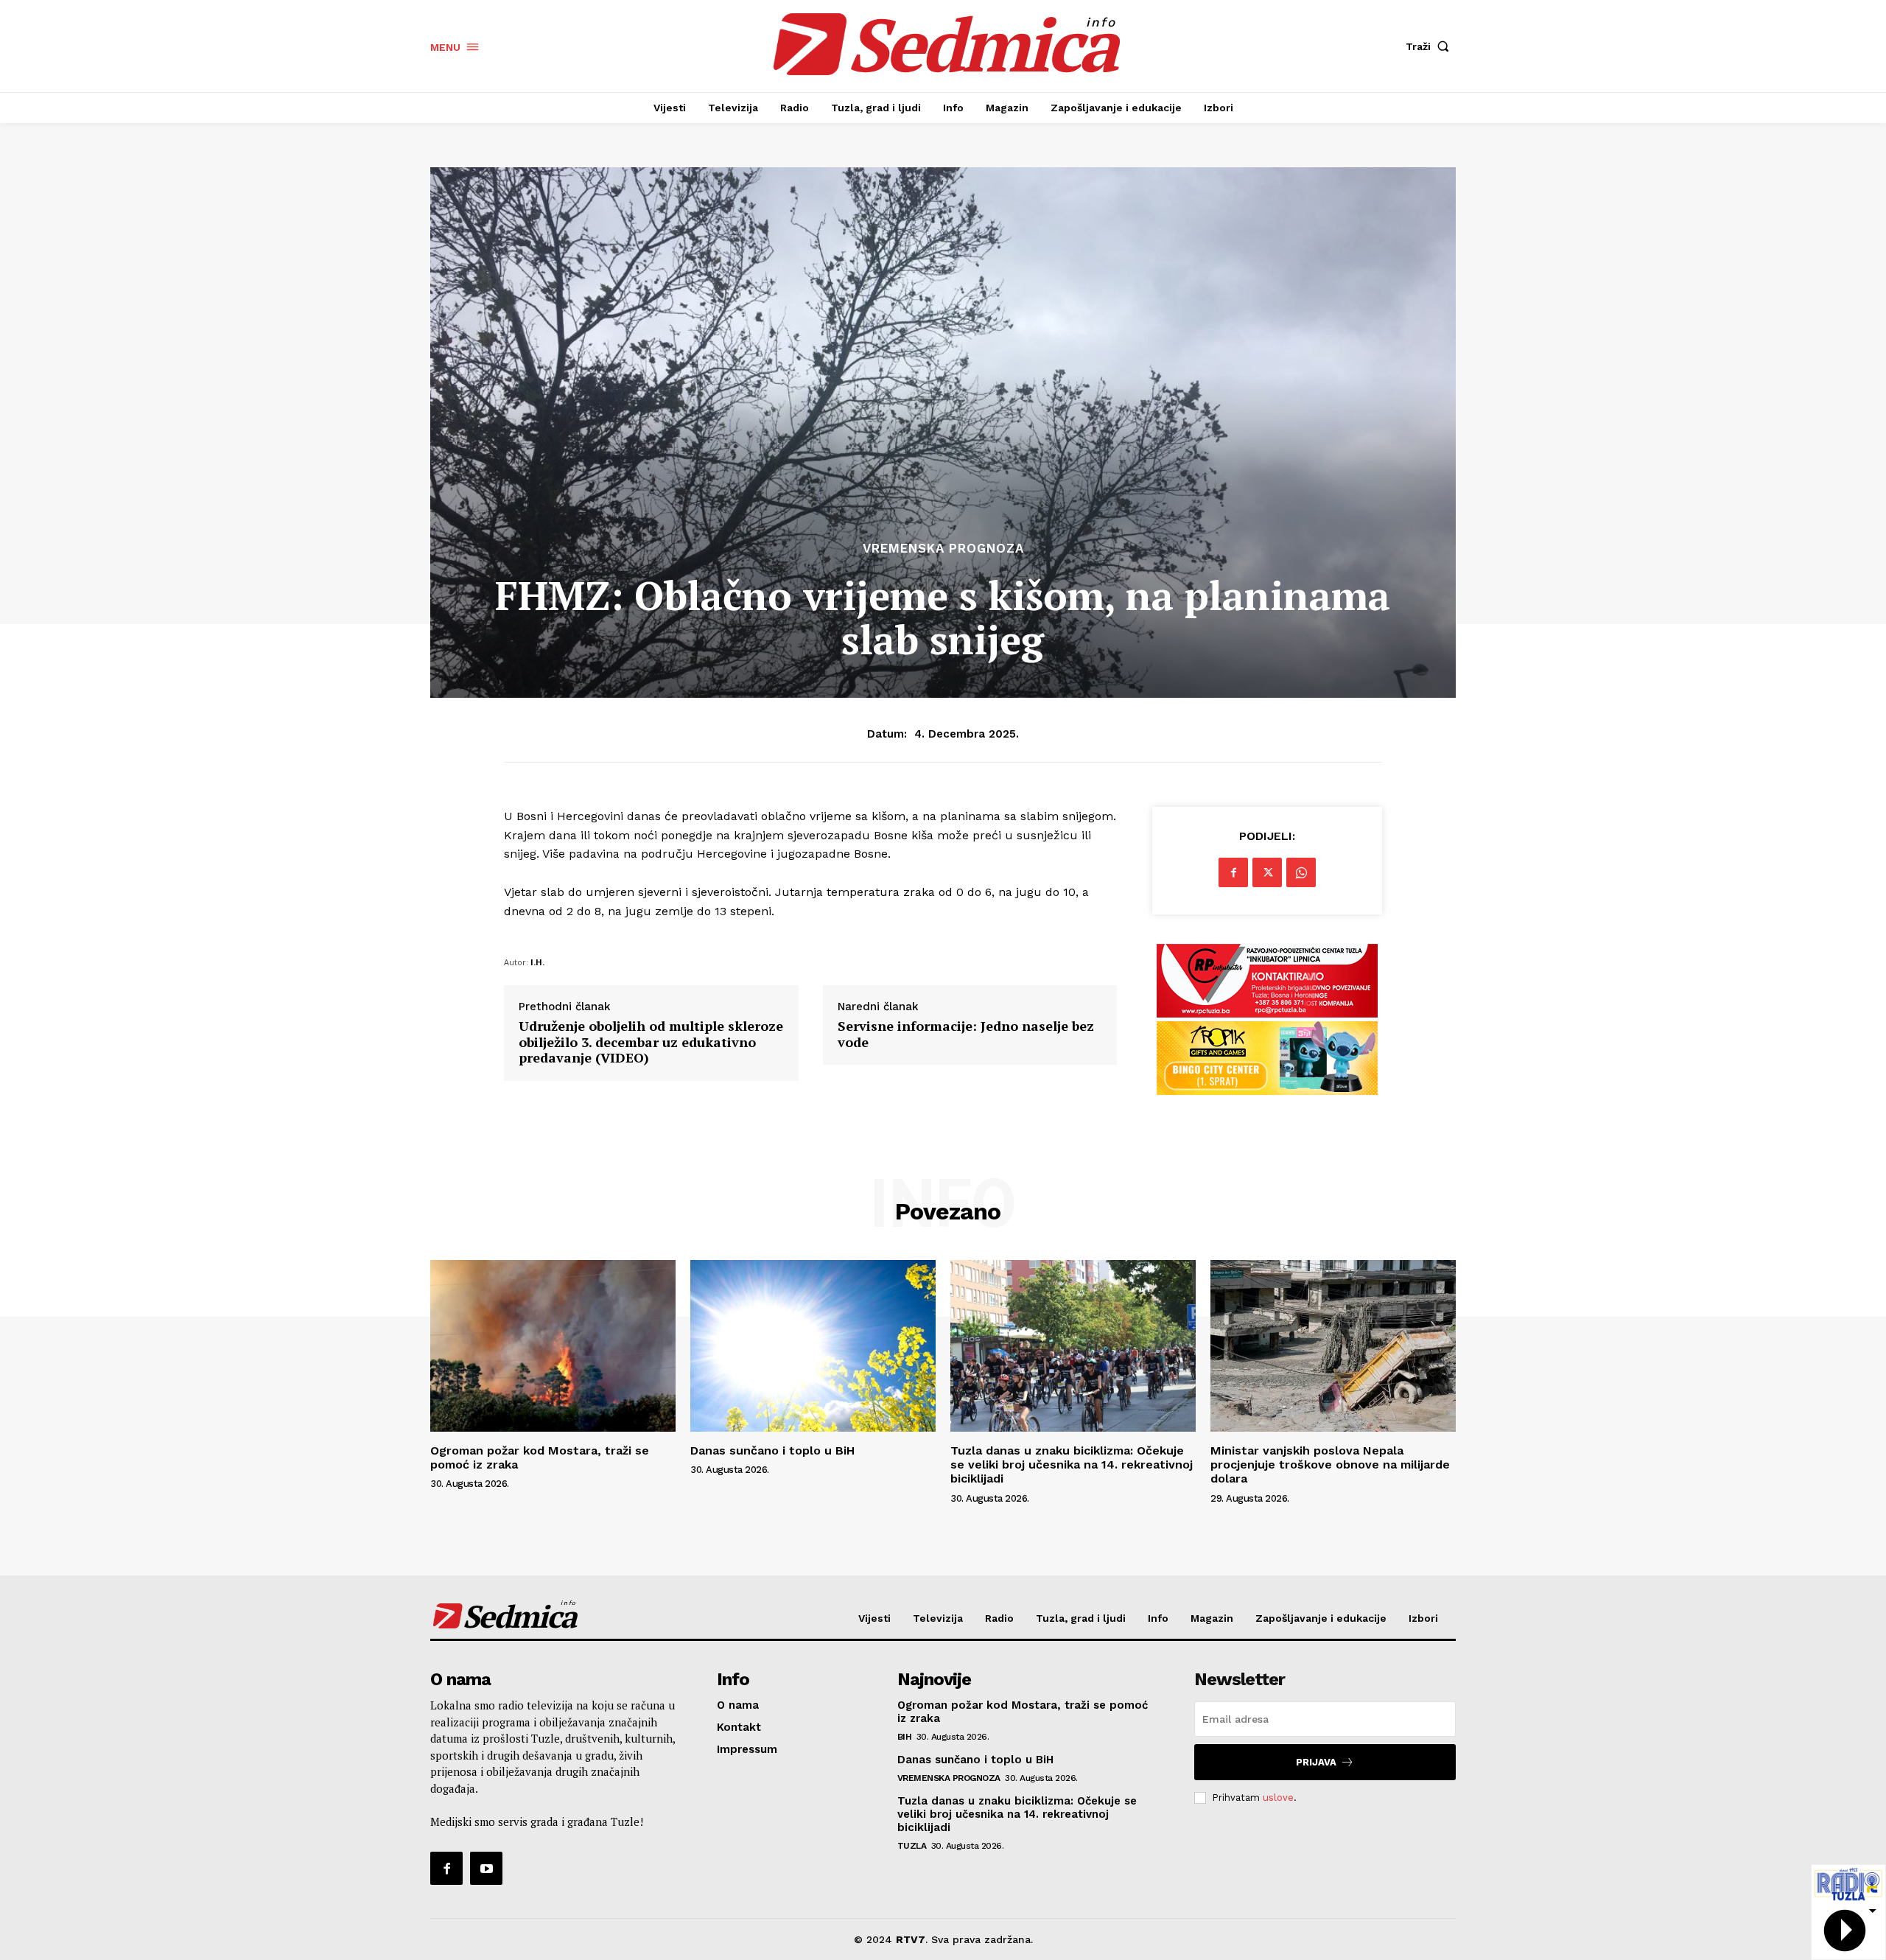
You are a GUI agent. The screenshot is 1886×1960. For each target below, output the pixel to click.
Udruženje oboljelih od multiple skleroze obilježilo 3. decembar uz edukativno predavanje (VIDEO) (651, 1042)
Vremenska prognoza (943, 549)
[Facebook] (1233, 872)
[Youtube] (486, 1868)
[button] (1431, 46)
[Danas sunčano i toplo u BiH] (813, 1346)
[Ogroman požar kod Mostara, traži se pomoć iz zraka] (553, 1346)
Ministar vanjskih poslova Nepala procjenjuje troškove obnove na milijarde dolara (1330, 1464)
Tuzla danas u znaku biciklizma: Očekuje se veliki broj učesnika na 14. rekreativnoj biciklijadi (1072, 1464)
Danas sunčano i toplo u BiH (772, 1450)
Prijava (1316, 1762)
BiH (905, 1737)
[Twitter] (1267, 872)
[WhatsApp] (1301, 872)
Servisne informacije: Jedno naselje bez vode (966, 1034)
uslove (1278, 1798)
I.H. (537, 962)
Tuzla (912, 1846)
